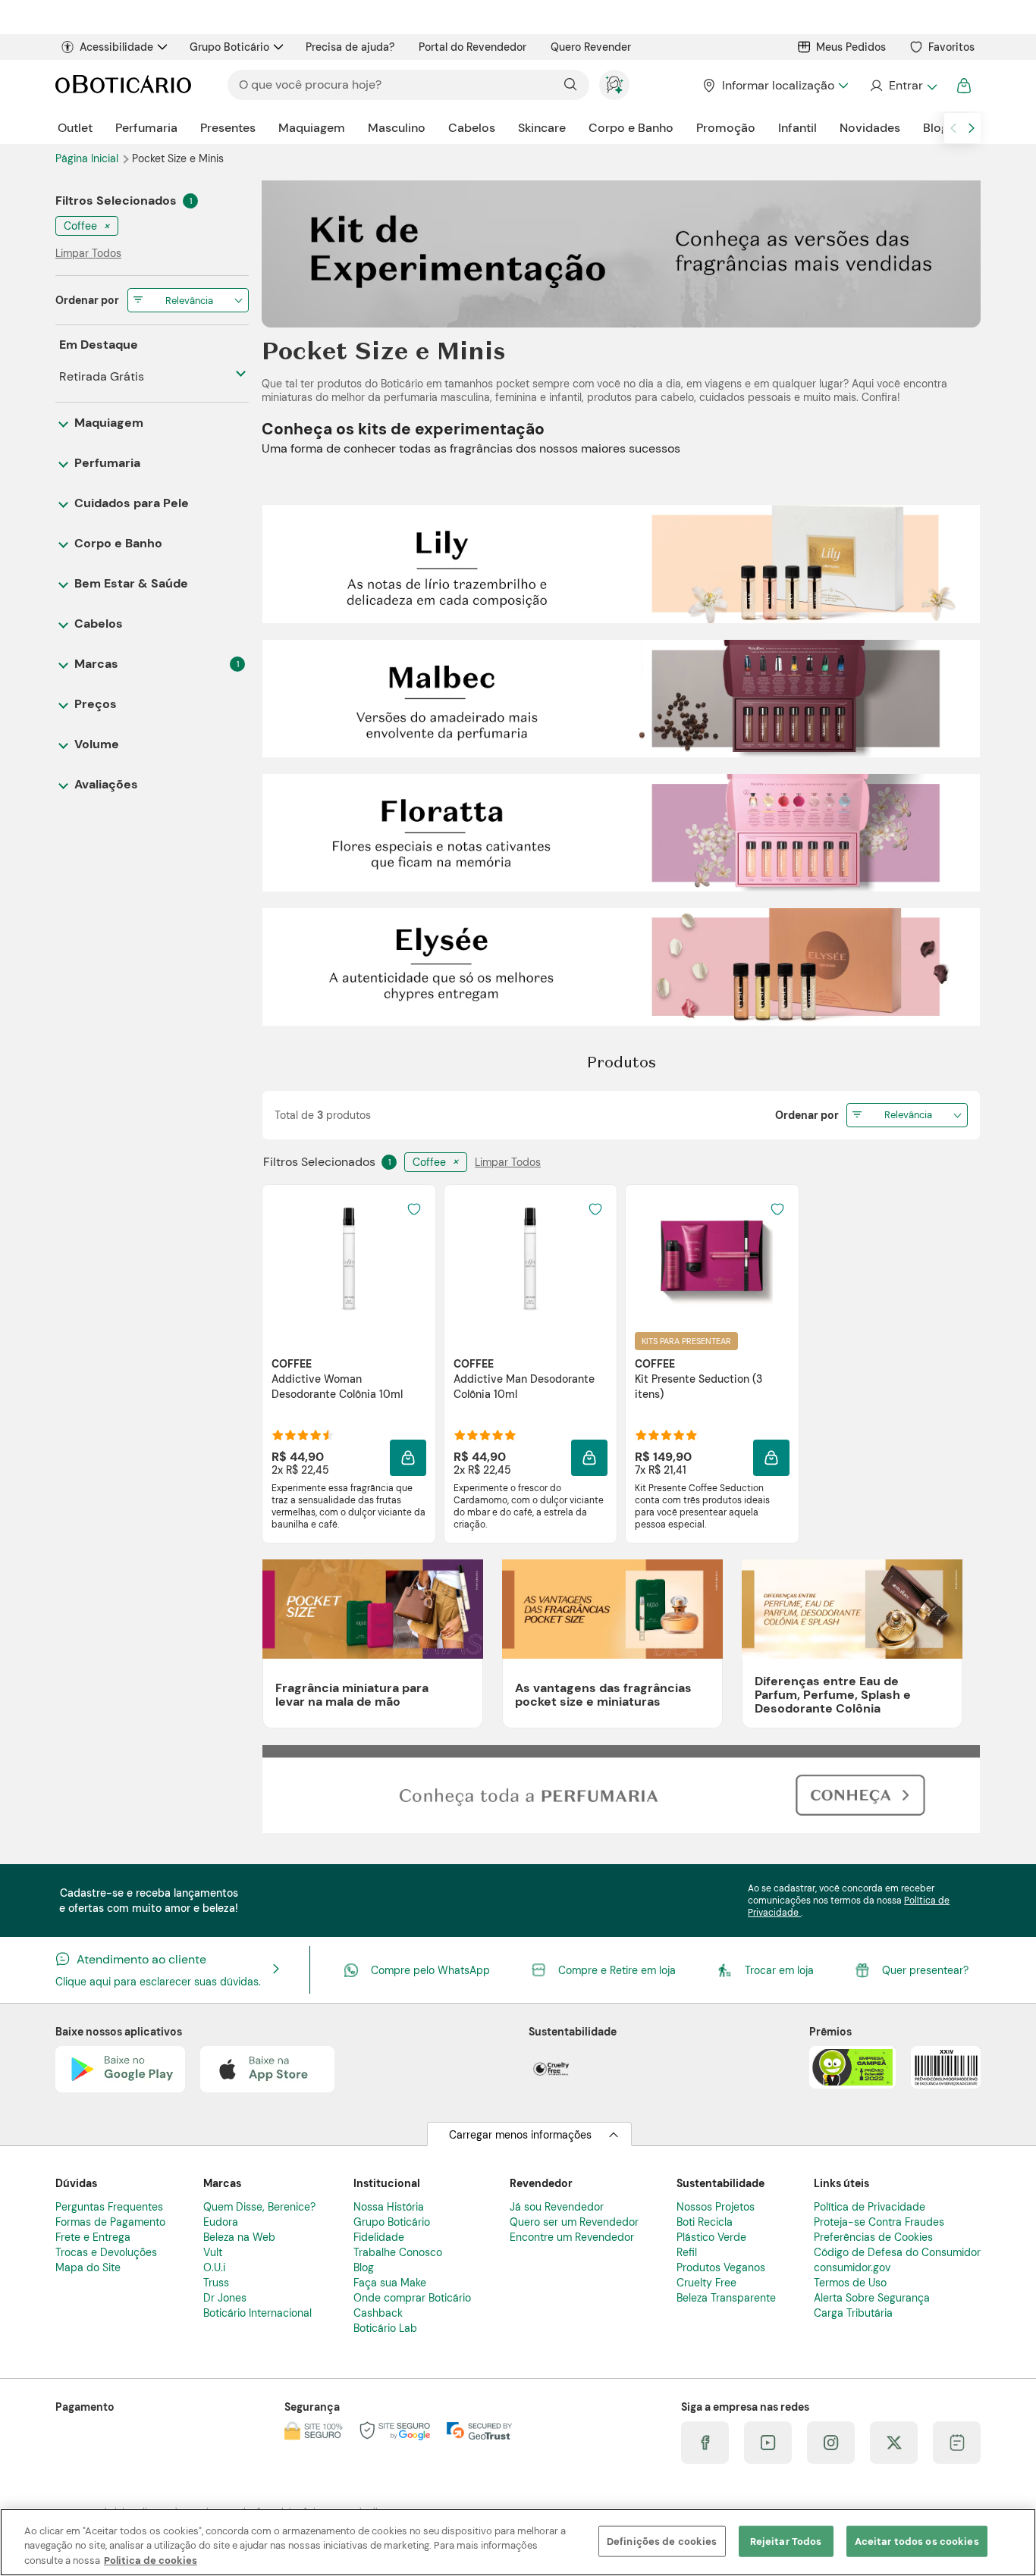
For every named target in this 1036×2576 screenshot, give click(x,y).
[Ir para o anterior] (953, 128)
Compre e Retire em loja (617, 1970)
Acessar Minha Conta (903, 86)
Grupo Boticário (229, 47)
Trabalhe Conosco (398, 2252)
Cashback (378, 2313)
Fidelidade (379, 2237)
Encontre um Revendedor (572, 2237)
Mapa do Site (88, 2267)
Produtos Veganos (721, 2267)
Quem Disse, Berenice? (259, 2207)
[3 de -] (621, 697)
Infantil (797, 128)
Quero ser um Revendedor (574, 2222)
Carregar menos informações (520, 2135)
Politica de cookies (151, 2560)
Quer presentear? (925, 1970)
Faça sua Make (390, 2283)
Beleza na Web (239, 2237)
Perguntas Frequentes (109, 2207)
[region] (518, 2542)
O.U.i (214, 2267)
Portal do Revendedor (472, 47)
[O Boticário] (123, 85)
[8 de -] (621, 1788)
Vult (213, 2252)
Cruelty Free (706, 2283)
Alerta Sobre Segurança (872, 2298)
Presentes (228, 128)
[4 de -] (621, 832)
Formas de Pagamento (110, 2222)
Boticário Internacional (257, 2313)
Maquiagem (312, 128)
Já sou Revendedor (557, 2207)
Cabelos (472, 128)
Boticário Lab (385, 2328)
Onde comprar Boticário (412, 2298)
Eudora (221, 2222)
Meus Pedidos (851, 47)
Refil (687, 2252)
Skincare (542, 128)
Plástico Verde (711, 2237)
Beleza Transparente (726, 2298)
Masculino (397, 128)
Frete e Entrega (93, 2237)
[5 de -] (621, 966)
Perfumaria (146, 128)
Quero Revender (591, 47)
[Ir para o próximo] (972, 128)
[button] (408, 1458)
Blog (936, 128)
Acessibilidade (116, 47)
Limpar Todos (508, 1162)
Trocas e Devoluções (106, 2252)
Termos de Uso (850, 2283)
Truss (216, 2283)
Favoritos (951, 47)
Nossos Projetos (716, 2207)
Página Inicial (88, 158)
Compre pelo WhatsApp (430, 1970)
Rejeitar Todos (786, 2541)
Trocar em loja (779, 1970)
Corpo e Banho (631, 128)
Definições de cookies (662, 2541)
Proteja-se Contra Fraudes (879, 2222)
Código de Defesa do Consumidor (897, 2252)
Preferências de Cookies (873, 2237)
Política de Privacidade (870, 2207)
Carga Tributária (853, 2313)
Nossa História (389, 2207)
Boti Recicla (705, 2222)
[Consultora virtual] (614, 85)
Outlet (75, 128)
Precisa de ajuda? (350, 47)
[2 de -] (621, 563)
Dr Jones (225, 2298)
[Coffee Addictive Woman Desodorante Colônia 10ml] (349, 1258)
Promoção (726, 128)
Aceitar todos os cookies (917, 2541)
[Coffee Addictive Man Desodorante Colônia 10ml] (530, 1258)
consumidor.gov (852, 2267)
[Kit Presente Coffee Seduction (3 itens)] (712, 1258)
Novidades (870, 128)
